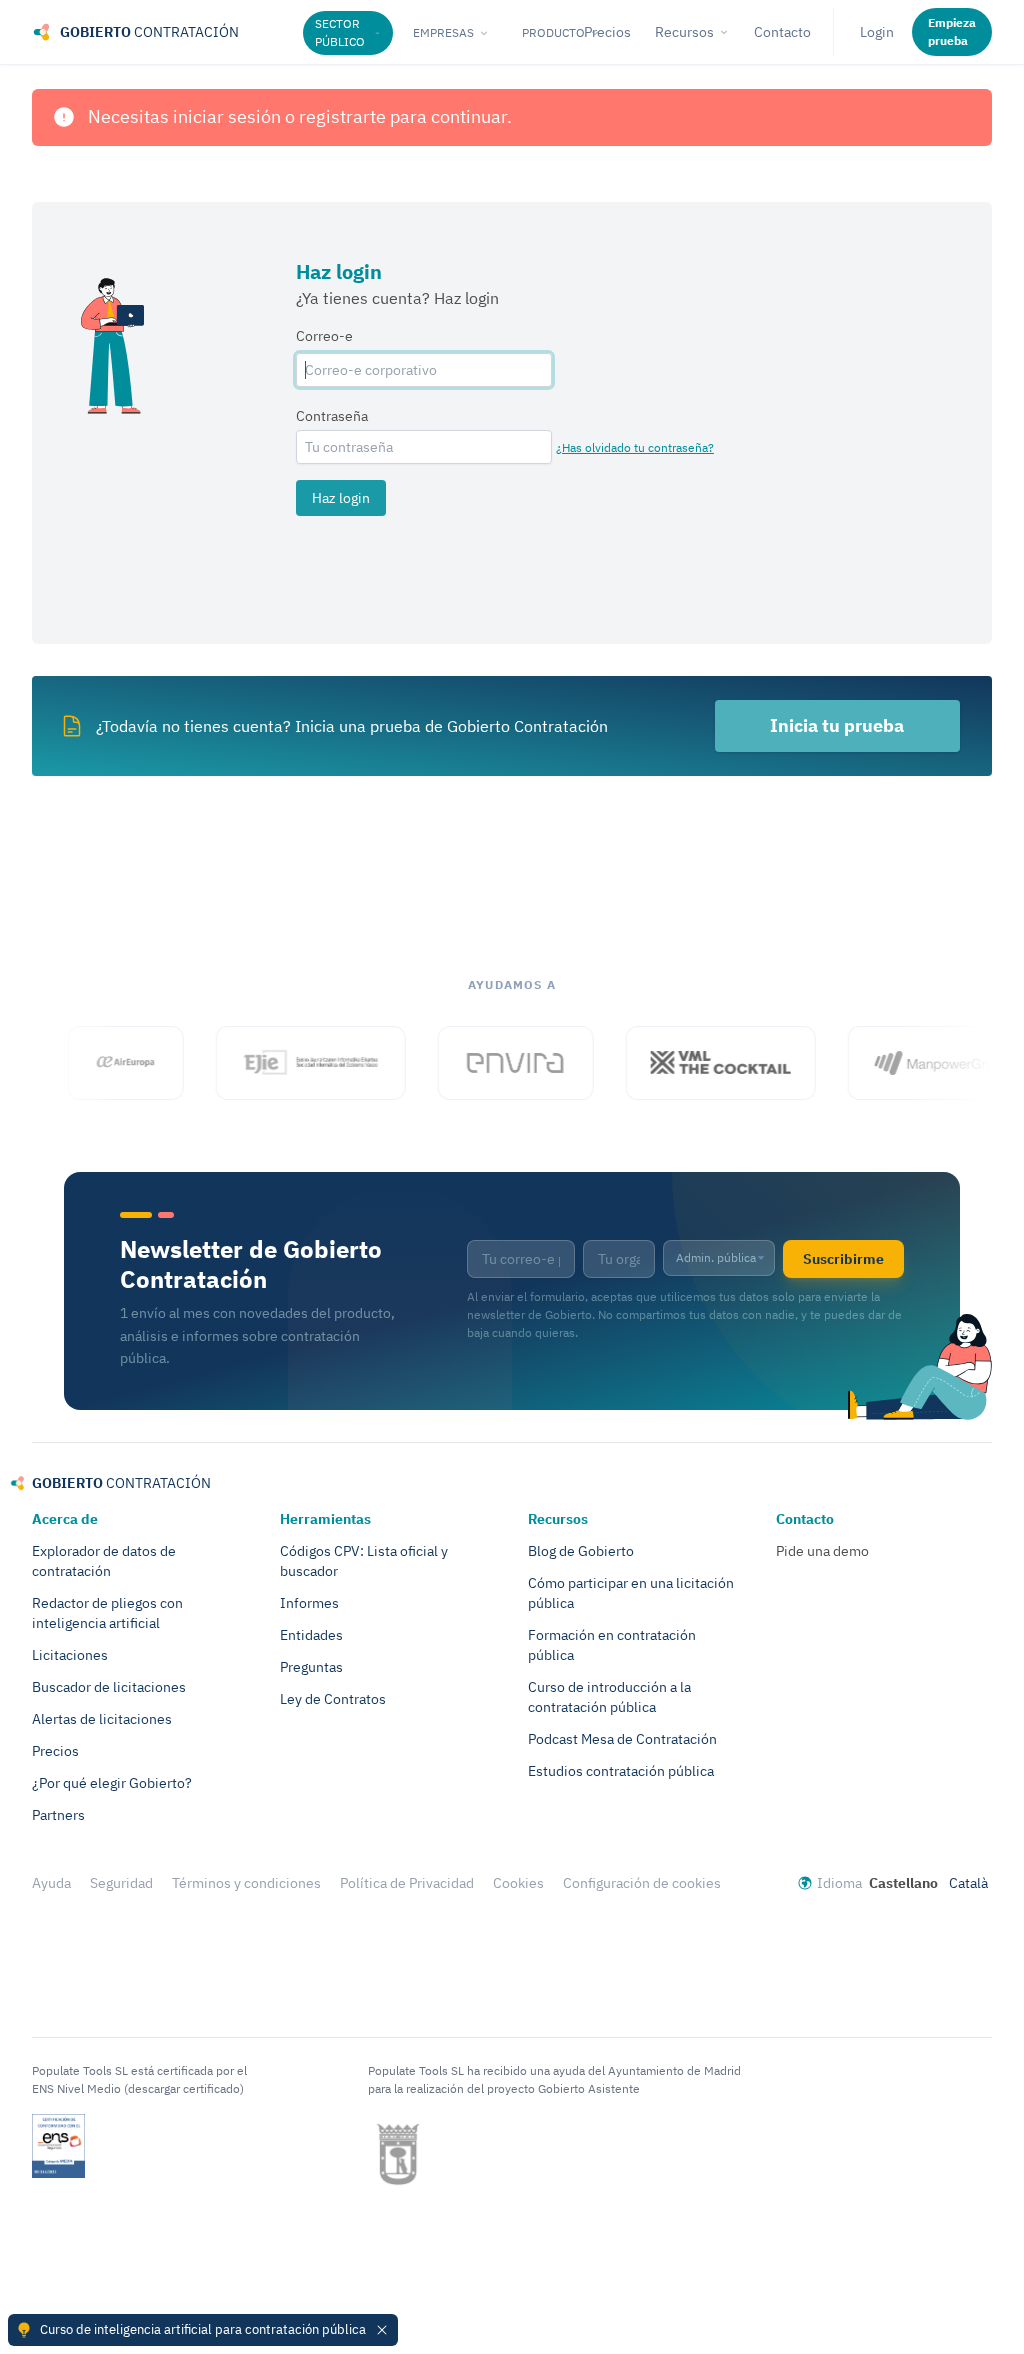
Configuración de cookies (642, 1883)
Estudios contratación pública (621, 1771)
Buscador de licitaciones (109, 1687)
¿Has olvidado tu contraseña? (635, 447)
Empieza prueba (952, 31)
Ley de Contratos (333, 1699)
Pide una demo (822, 1551)
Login (877, 32)
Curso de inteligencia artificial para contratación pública (203, 2329)
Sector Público (340, 32)
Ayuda (51, 1883)
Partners (58, 1815)
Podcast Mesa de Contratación (622, 1739)
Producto (553, 32)
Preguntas (311, 1667)
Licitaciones (70, 1655)
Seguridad (121, 1883)
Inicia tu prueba (837, 725)
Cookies (518, 1883)
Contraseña (332, 416)
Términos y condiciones (246, 1883)
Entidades (311, 1635)
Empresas (443, 32)
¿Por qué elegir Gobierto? (112, 1783)
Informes (309, 1603)
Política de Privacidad (407, 1883)
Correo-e (324, 336)
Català (968, 1883)
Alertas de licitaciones (102, 1719)
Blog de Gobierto (581, 1551)
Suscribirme (843, 1259)
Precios (55, 1751)
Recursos (684, 32)
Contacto (782, 32)
